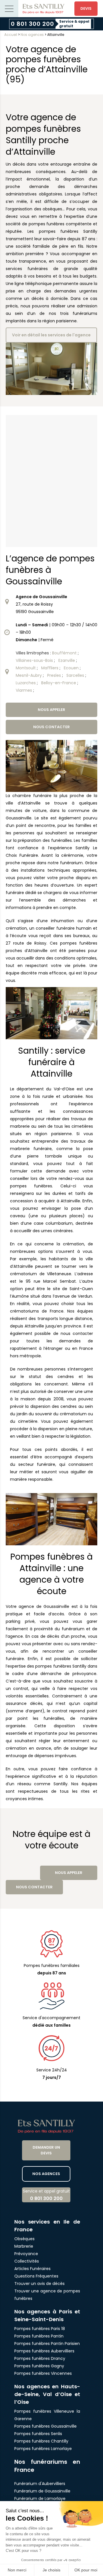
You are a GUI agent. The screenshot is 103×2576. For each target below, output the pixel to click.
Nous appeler (51, 710)
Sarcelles (76, 675)
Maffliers (50, 668)
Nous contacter (51, 727)
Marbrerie (24, 2246)
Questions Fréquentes (36, 2276)
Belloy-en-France (59, 683)
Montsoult (26, 668)
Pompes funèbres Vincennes (43, 2373)
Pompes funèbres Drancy (40, 2358)
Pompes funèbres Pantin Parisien (47, 2344)
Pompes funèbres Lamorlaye (43, 2449)
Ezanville (67, 660)
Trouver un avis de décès (40, 2284)
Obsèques (24, 2239)
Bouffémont (65, 653)
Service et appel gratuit (46, 2195)
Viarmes (24, 690)
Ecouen (72, 668)
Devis (86, 8)
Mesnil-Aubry (29, 675)
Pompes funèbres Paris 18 (40, 2329)
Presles (55, 675)
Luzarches (26, 683)
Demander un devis (46, 2150)
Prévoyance (26, 2254)
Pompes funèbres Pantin (39, 2336)
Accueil (11, 35)
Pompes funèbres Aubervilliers (44, 2351)
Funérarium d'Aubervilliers (40, 2484)
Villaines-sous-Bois (35, 660)
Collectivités (27, 2261)
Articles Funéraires (32, 2269)
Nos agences (32, 35)
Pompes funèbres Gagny (39, 2366)
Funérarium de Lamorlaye (40, 2499)
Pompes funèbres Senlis (38, 2434)
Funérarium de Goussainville (43, 2491)
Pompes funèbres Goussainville (45, 2426)
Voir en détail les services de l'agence (51, 335)
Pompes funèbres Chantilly (41, 2441)
